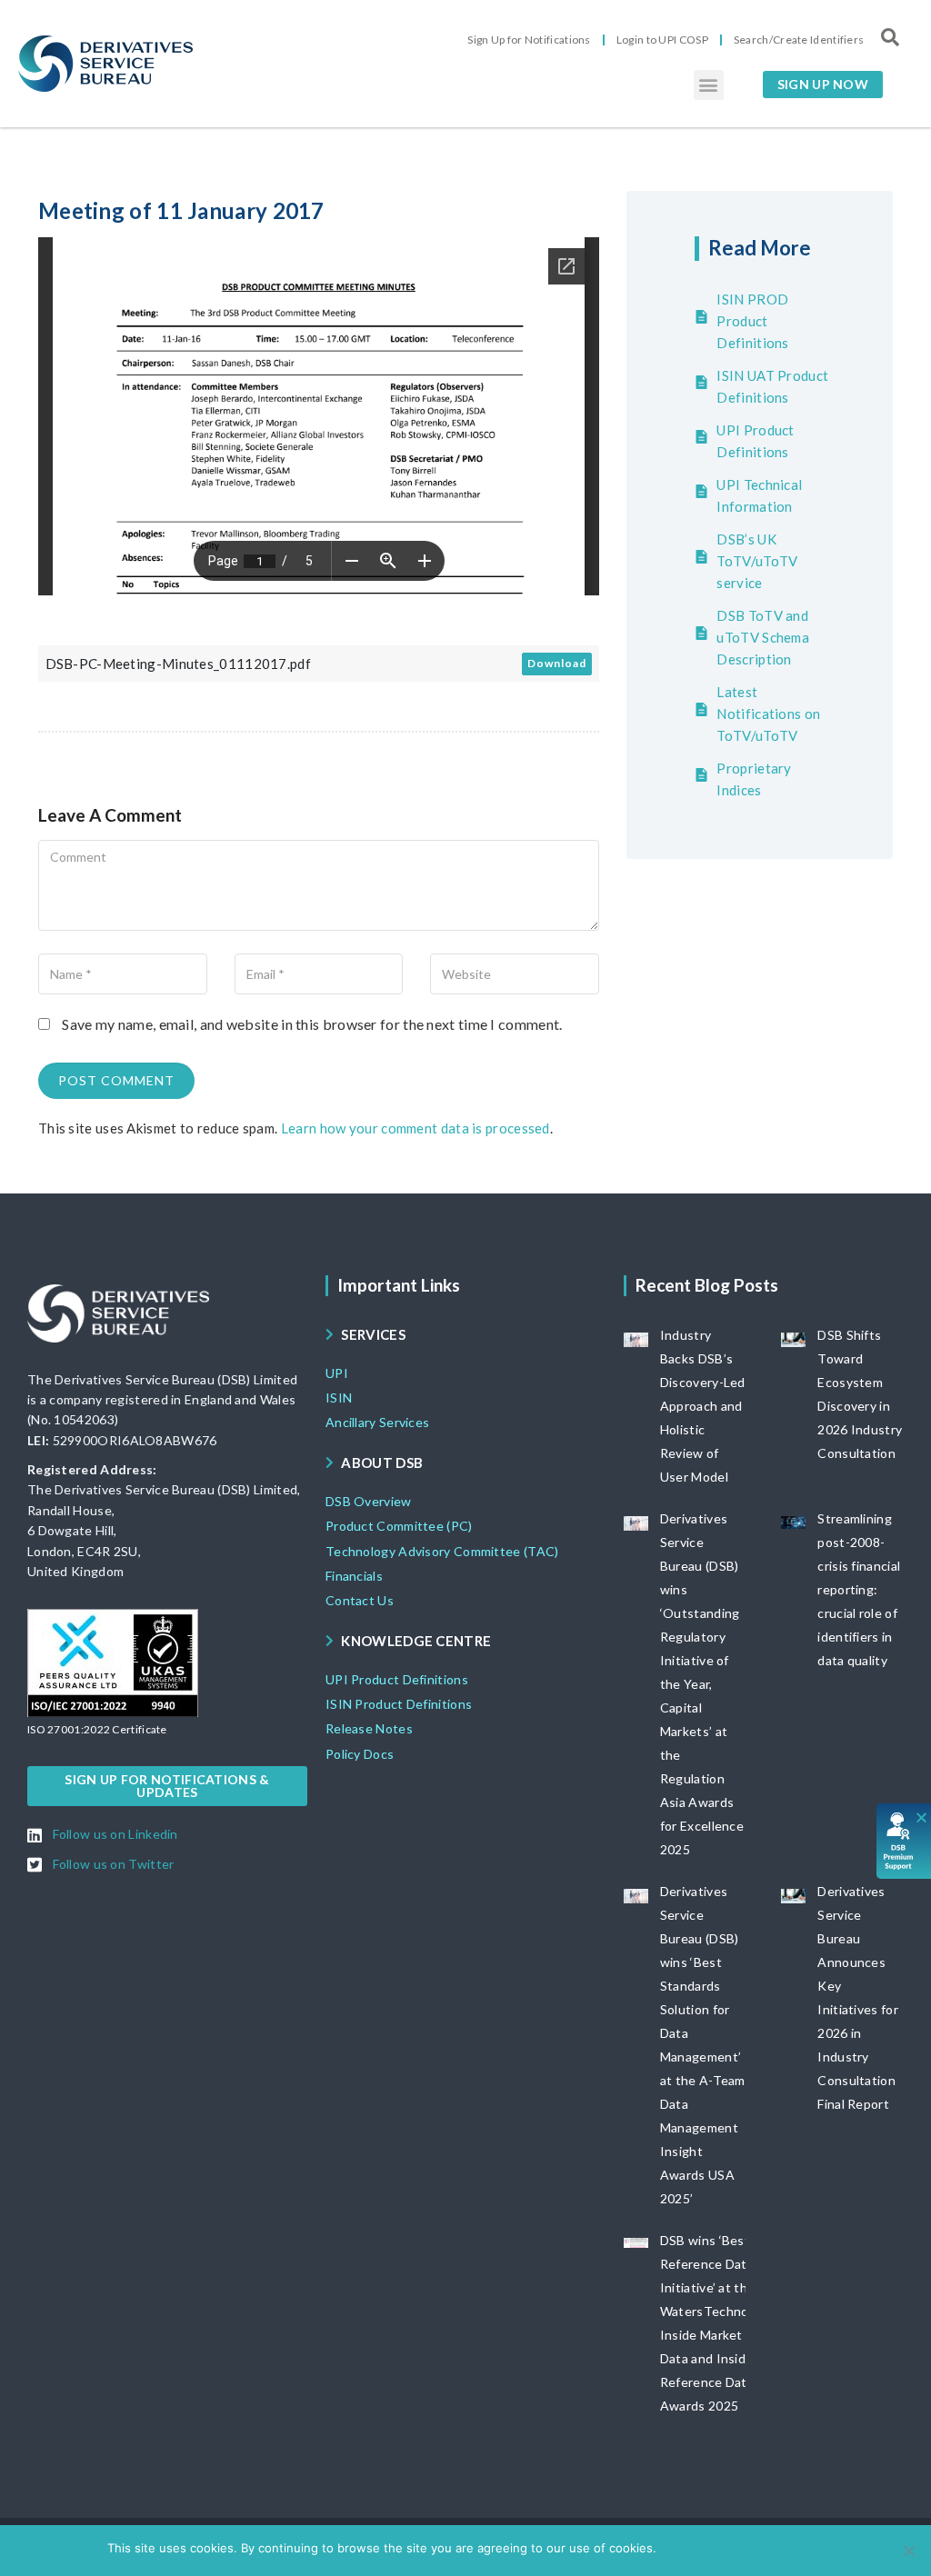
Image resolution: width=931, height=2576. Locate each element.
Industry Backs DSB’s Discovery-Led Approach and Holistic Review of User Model (703, 1406)
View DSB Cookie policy (757, 2548)
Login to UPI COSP (662, 40)
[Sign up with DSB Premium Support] (904, 1841)
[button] (709, 85)
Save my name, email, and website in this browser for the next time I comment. (312, 1024)
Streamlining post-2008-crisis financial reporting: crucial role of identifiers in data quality (859, 1589)
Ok (673, 2548)
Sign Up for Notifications (529, 40)
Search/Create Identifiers (799, 40)
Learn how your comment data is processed (415, 1128)
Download (557, 663)
